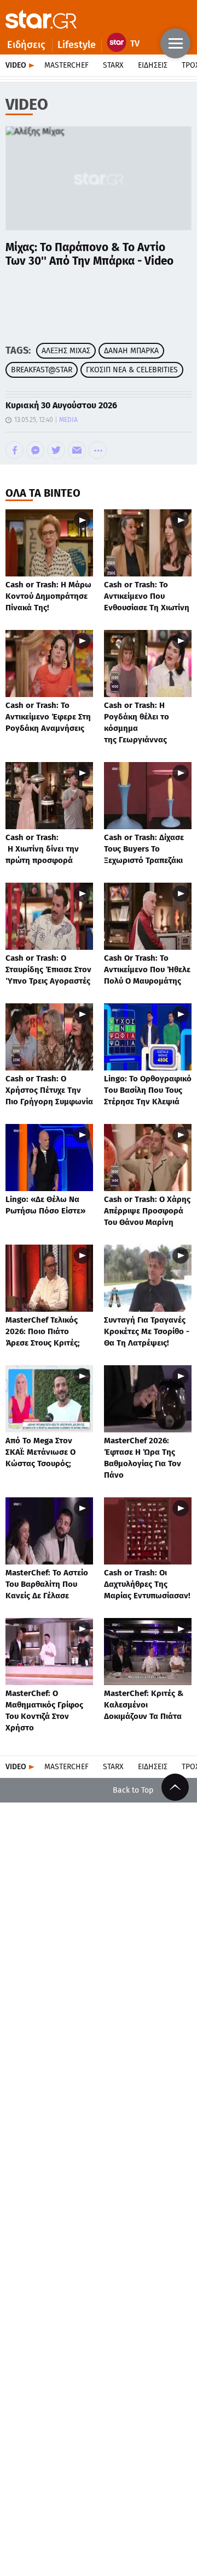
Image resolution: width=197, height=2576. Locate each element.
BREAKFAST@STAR (42, 370)
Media (68, 420)
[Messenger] (35, 450)
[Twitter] (56, 450)
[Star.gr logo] (41, 19)
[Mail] (77, 450)
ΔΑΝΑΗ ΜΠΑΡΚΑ (131, 351)
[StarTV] (126, 45)
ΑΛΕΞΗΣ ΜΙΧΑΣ (66, 351)
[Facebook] (15, 450)
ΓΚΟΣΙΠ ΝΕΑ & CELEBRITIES (132, 370)
